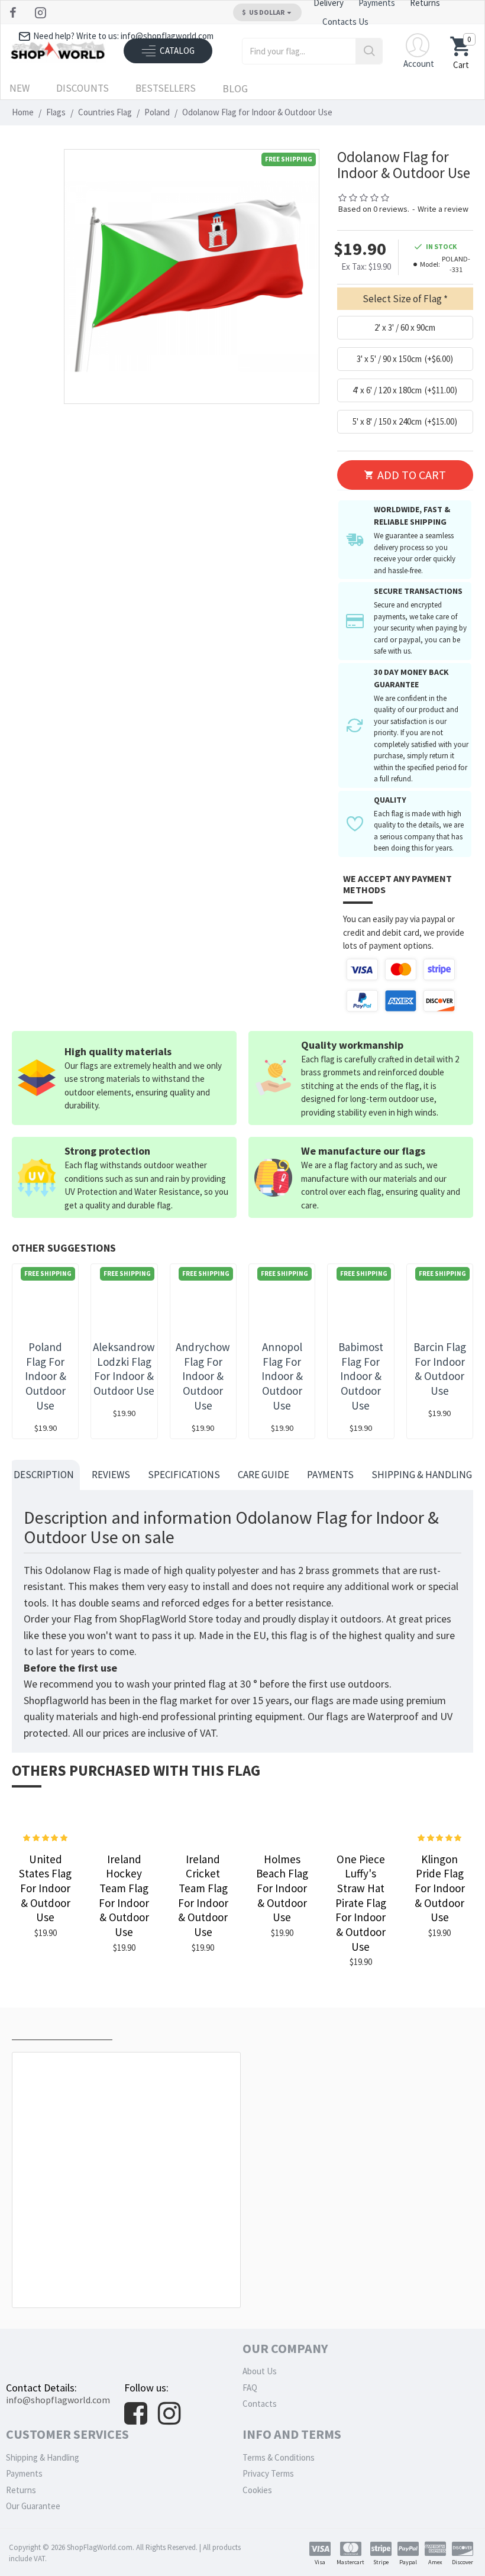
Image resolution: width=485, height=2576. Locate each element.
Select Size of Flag (402, 299)
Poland (157, 112)
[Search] (369, 51)
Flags (56, 112)
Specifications (184, 1475)
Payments (330, 1475)
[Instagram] (42, 12)
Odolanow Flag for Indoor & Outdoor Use (129, 2281)
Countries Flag (105, 112)
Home (23, 112)
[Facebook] (14, 12)
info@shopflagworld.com (58, 2400)
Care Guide (263, 1475)
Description (44, 1475)
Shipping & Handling (422, 1475)
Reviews (111, 1475)
